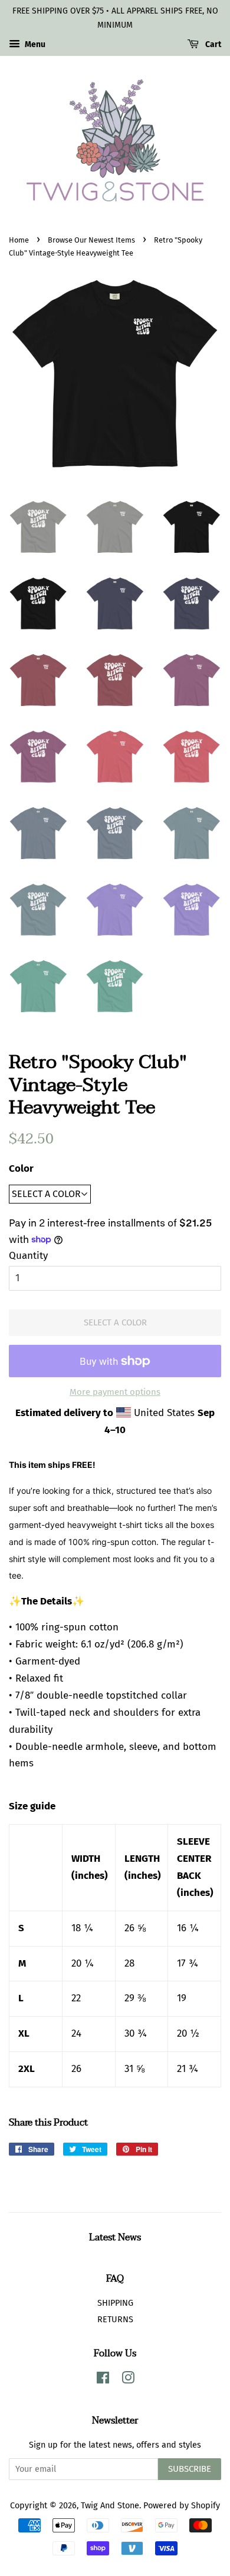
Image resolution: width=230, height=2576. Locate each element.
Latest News (115, 2237)
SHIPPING (115, 2303)
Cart (212, 44)
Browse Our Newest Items (91, 240)
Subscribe (190, 2469)
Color (21, 1168)
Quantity (28, 1256)
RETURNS (115, 2319)
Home (19, 240)
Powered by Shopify (182, 2505)
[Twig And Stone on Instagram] (128, 2380)
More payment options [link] (115, 1392)
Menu (34, 44)
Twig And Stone (110, 2505)
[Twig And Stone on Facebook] (103, 2380)
